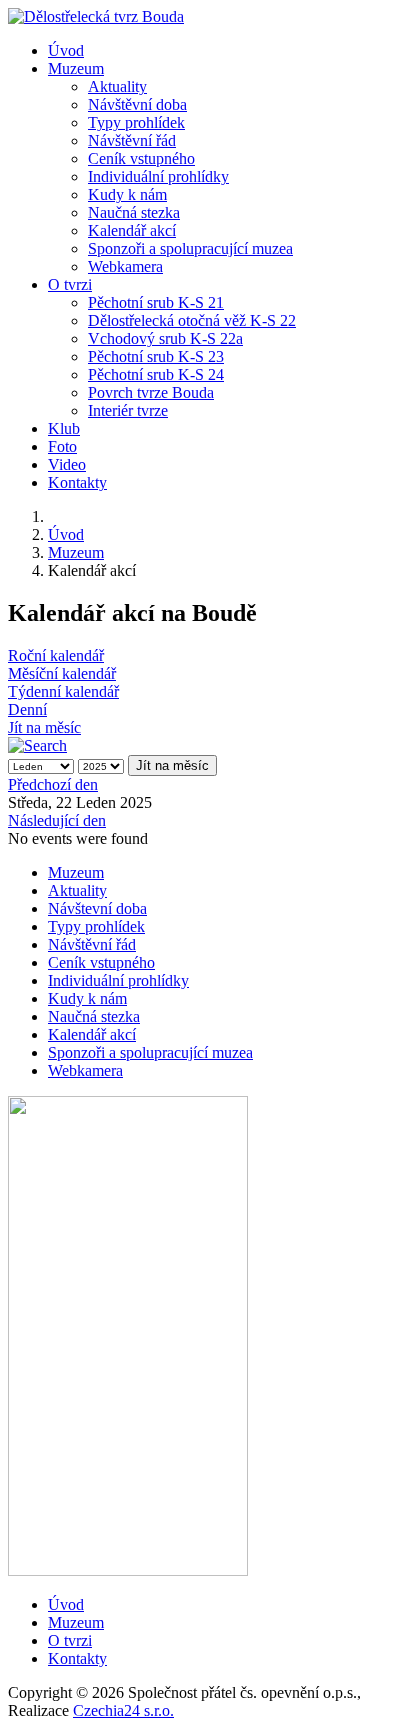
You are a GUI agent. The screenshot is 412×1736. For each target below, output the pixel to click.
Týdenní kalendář (63, 691)
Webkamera (125, 266)
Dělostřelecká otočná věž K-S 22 (192, 320)
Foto (62, 446)
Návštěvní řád (132, 140)
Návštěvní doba (137, 104)
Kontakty (77, 482)
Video (67, 464)
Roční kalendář (56, 655)
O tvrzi (70, 284)
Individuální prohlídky (158, 176)
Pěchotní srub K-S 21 (156, 302)
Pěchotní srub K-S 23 (156, 356)
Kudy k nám (127, 194)
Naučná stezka (134, 212)
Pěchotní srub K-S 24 (156, 374)
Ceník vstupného (141, 158)
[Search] (37, 745)
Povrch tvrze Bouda (151, 392)
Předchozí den (53, 784)
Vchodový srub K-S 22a (165, 338)
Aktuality (117, 86)
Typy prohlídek (136, 122)
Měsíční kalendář (62, 673)
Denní (27, 709)
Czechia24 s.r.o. (123, 1710)
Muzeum (76, 68)
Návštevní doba (97, 908)
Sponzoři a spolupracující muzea (190, 248)
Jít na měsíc (44, 727)
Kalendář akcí (132, 230)
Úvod (66, 50)
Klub (64, 428)
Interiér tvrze (128, 410)
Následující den (57, 820)
